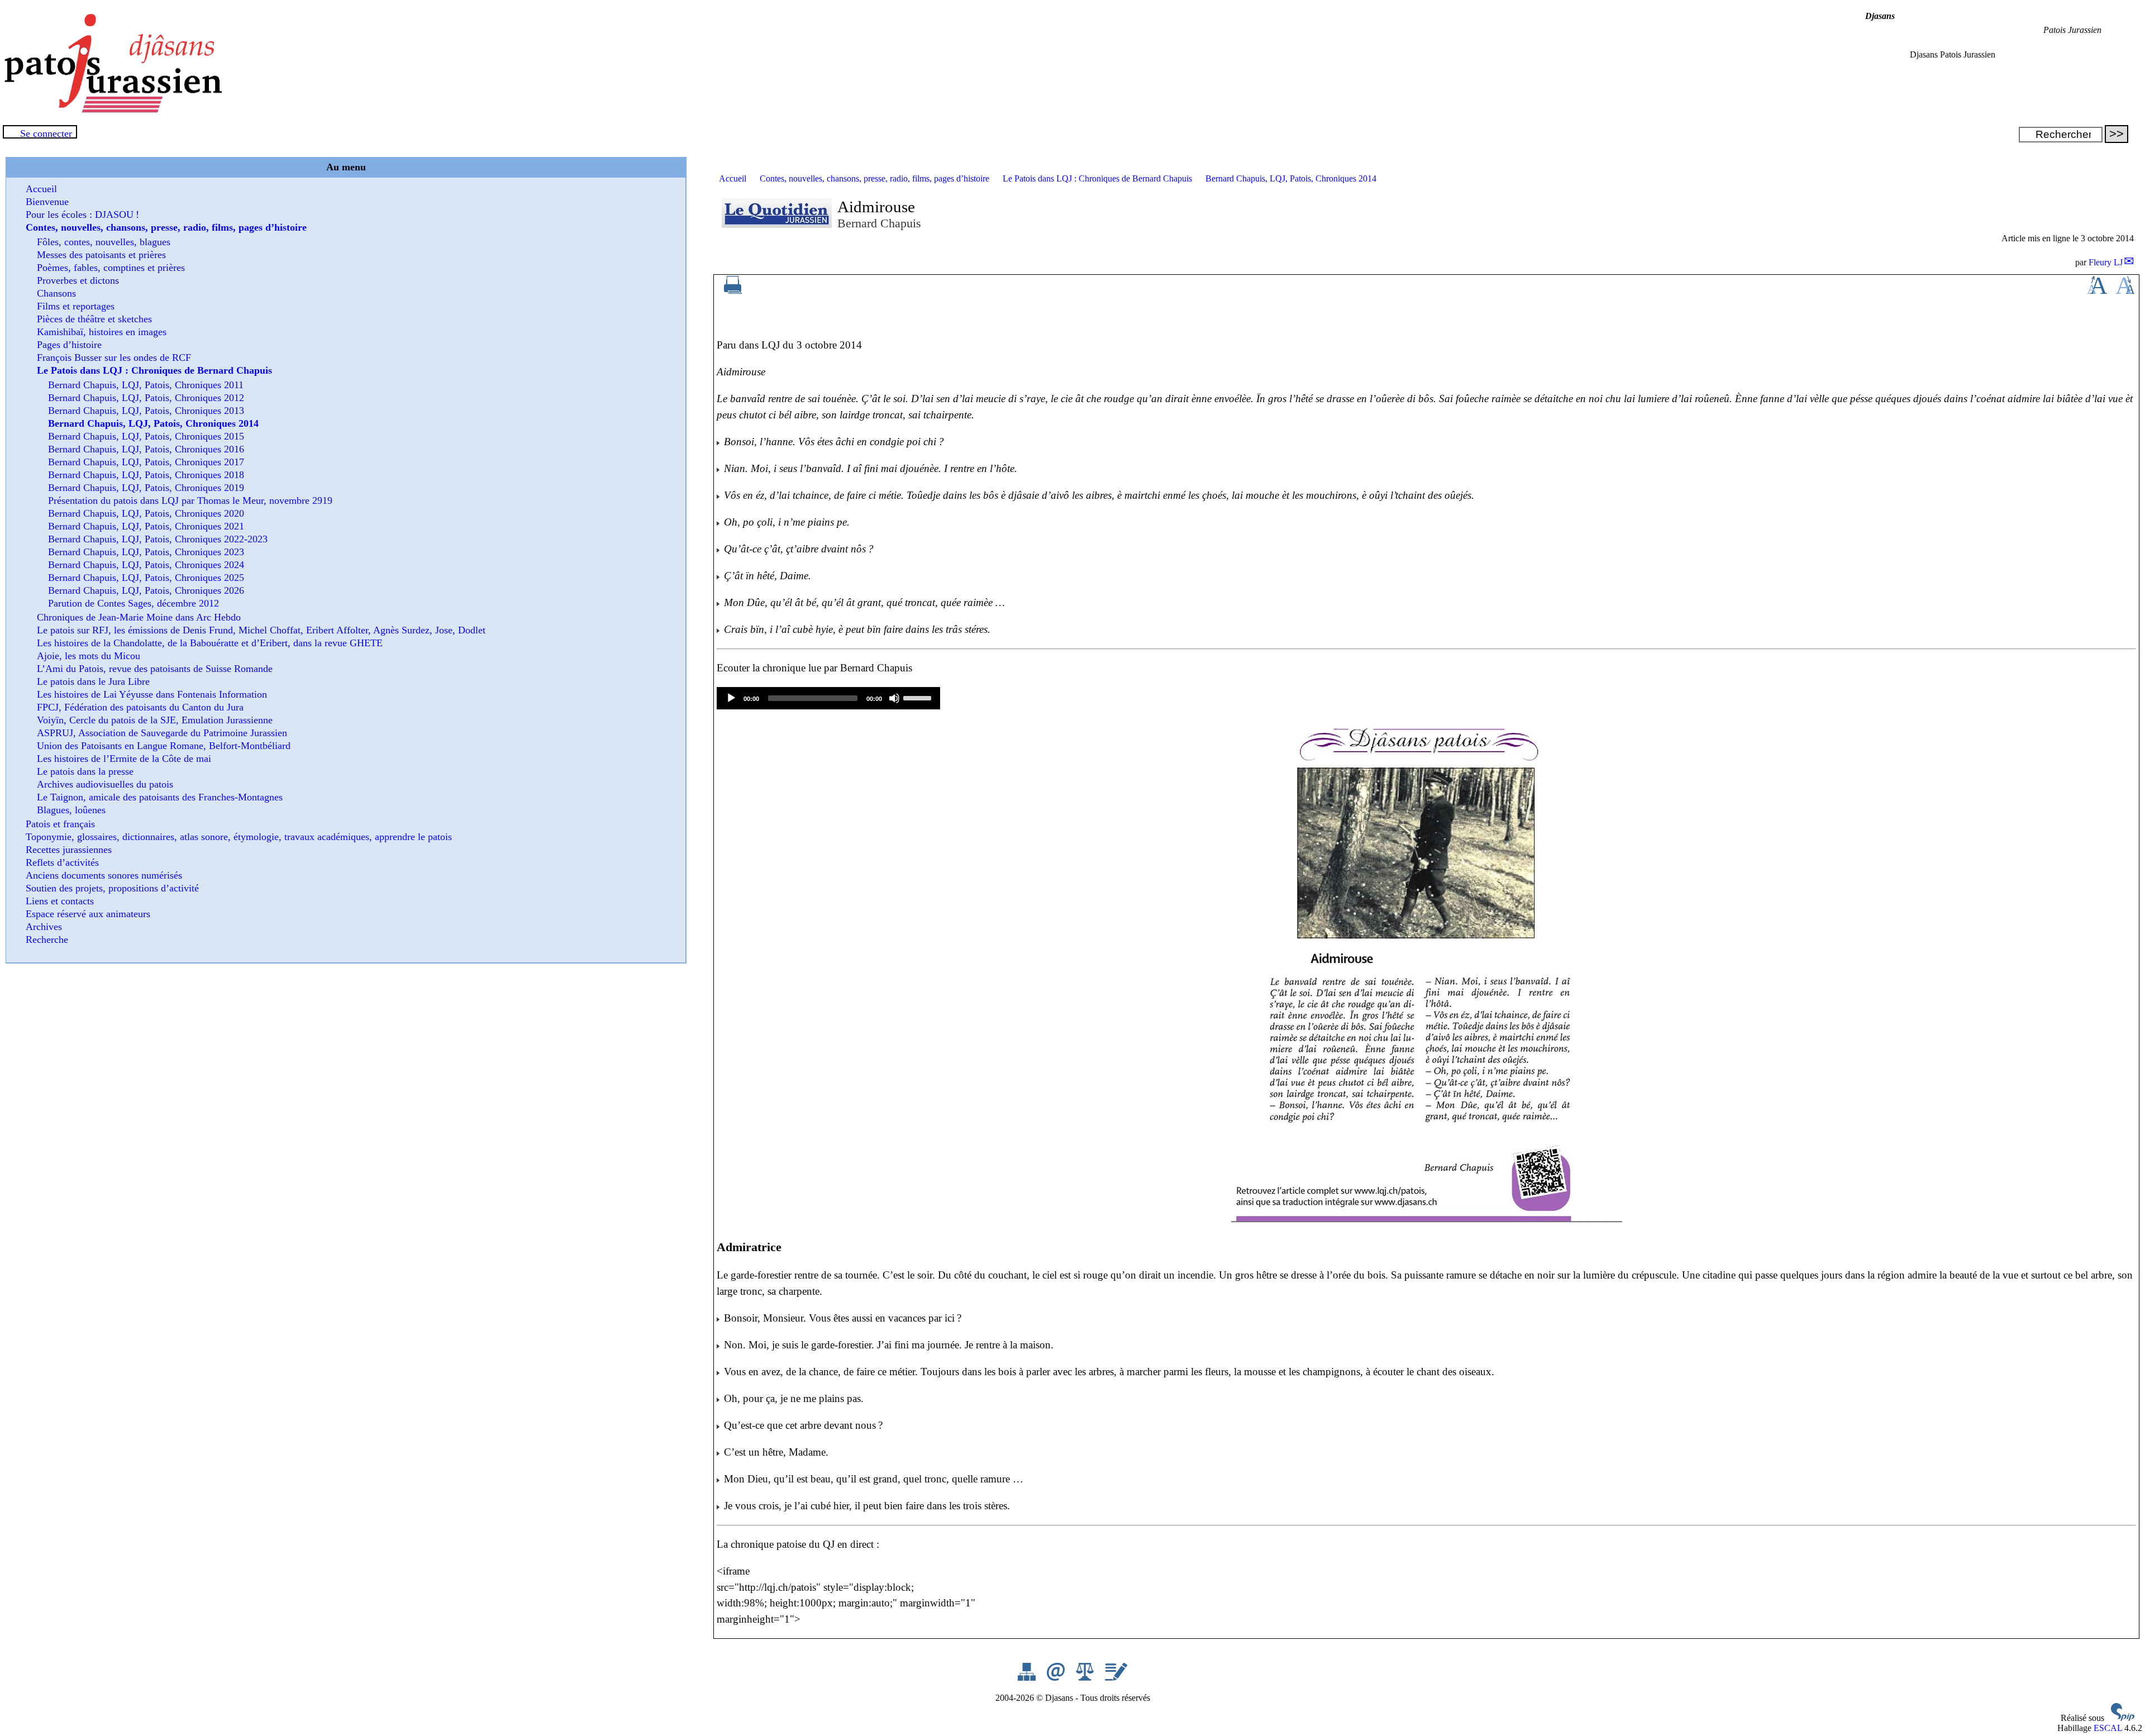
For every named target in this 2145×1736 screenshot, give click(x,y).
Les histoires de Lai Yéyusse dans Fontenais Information (152, 694)
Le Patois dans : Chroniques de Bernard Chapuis (1097, 178)
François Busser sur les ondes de (114, 357)
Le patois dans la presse (85, 771)
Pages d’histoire (69, 345)
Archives (44, 927)
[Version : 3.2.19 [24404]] (2123, 1718)
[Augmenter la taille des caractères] (2097, 291)
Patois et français (60, 824)
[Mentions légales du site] (1086, 1678)
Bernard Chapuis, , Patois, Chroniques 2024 (146, 565)
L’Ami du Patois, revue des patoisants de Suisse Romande (155, 669)
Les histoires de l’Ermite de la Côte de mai (124, 759)
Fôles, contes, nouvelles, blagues (104, 242)
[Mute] (894, 698)
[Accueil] (112, 110)
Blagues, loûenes (71, 810)
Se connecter (46, 133)
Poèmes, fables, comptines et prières (111, 268)
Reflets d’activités (62, 862)
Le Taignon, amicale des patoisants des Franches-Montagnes (160, 797)
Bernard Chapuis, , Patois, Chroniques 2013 (146, 411)
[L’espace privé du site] (1116, 1678)
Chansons (56, 293)
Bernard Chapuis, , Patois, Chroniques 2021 (146, 526)
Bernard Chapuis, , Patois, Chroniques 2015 (146, 436)
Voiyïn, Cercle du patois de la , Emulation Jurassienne (155, 720)
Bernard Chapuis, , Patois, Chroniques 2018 (146, 475)
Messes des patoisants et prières (101, 255)
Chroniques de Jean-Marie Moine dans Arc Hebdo (139, 617)
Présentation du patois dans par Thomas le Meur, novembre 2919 (190, 500)
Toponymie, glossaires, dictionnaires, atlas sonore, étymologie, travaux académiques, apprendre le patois (239, 837)
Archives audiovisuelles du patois (105, 784)
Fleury (2106, 262)
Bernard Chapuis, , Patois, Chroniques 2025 (146, 578)
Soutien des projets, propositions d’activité (112, 888)
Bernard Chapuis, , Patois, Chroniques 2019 (146, 488)
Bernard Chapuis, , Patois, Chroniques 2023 (146, 552)
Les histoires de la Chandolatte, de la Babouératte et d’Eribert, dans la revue (210, 643)
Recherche (47, 939)
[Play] (731, 698)
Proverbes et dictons (78, 280)
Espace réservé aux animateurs (88, 914)
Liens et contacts (60, 901)
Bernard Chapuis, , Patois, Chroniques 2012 (146, 398)
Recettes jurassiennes (69, 850)
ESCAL (2108, 1728)
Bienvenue (47, 202)
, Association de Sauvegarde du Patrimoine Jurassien (162, 733)
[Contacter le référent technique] (1057, 1678)
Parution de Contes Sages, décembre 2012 (134, 603)
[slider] (919, 697)
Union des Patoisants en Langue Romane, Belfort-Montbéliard (164, 746)
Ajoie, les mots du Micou (89, 656)
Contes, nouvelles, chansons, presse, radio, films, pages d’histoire (874, 178)
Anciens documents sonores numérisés (104, 875)
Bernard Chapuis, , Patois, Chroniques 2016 (146, 449)
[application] (828, 698)
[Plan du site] (1028, 1678)
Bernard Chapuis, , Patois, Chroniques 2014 (1291, 178)
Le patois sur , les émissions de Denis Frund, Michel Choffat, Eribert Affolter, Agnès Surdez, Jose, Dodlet (261, 630)
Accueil (733, 178)
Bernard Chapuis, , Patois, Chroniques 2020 (146, 513)
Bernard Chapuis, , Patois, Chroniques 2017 (146, 462)
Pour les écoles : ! (82, 214)
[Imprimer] (733, 291)
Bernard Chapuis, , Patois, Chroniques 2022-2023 (158, 539)
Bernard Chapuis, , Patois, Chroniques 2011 (146, 385)
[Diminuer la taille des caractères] (2125, 291)
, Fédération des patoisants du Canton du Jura (140, 707)
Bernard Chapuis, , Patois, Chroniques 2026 (146, 590)
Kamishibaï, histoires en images (102, 332)
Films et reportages (76, 306)
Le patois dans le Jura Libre (93, 681)
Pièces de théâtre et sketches (94, 319)
